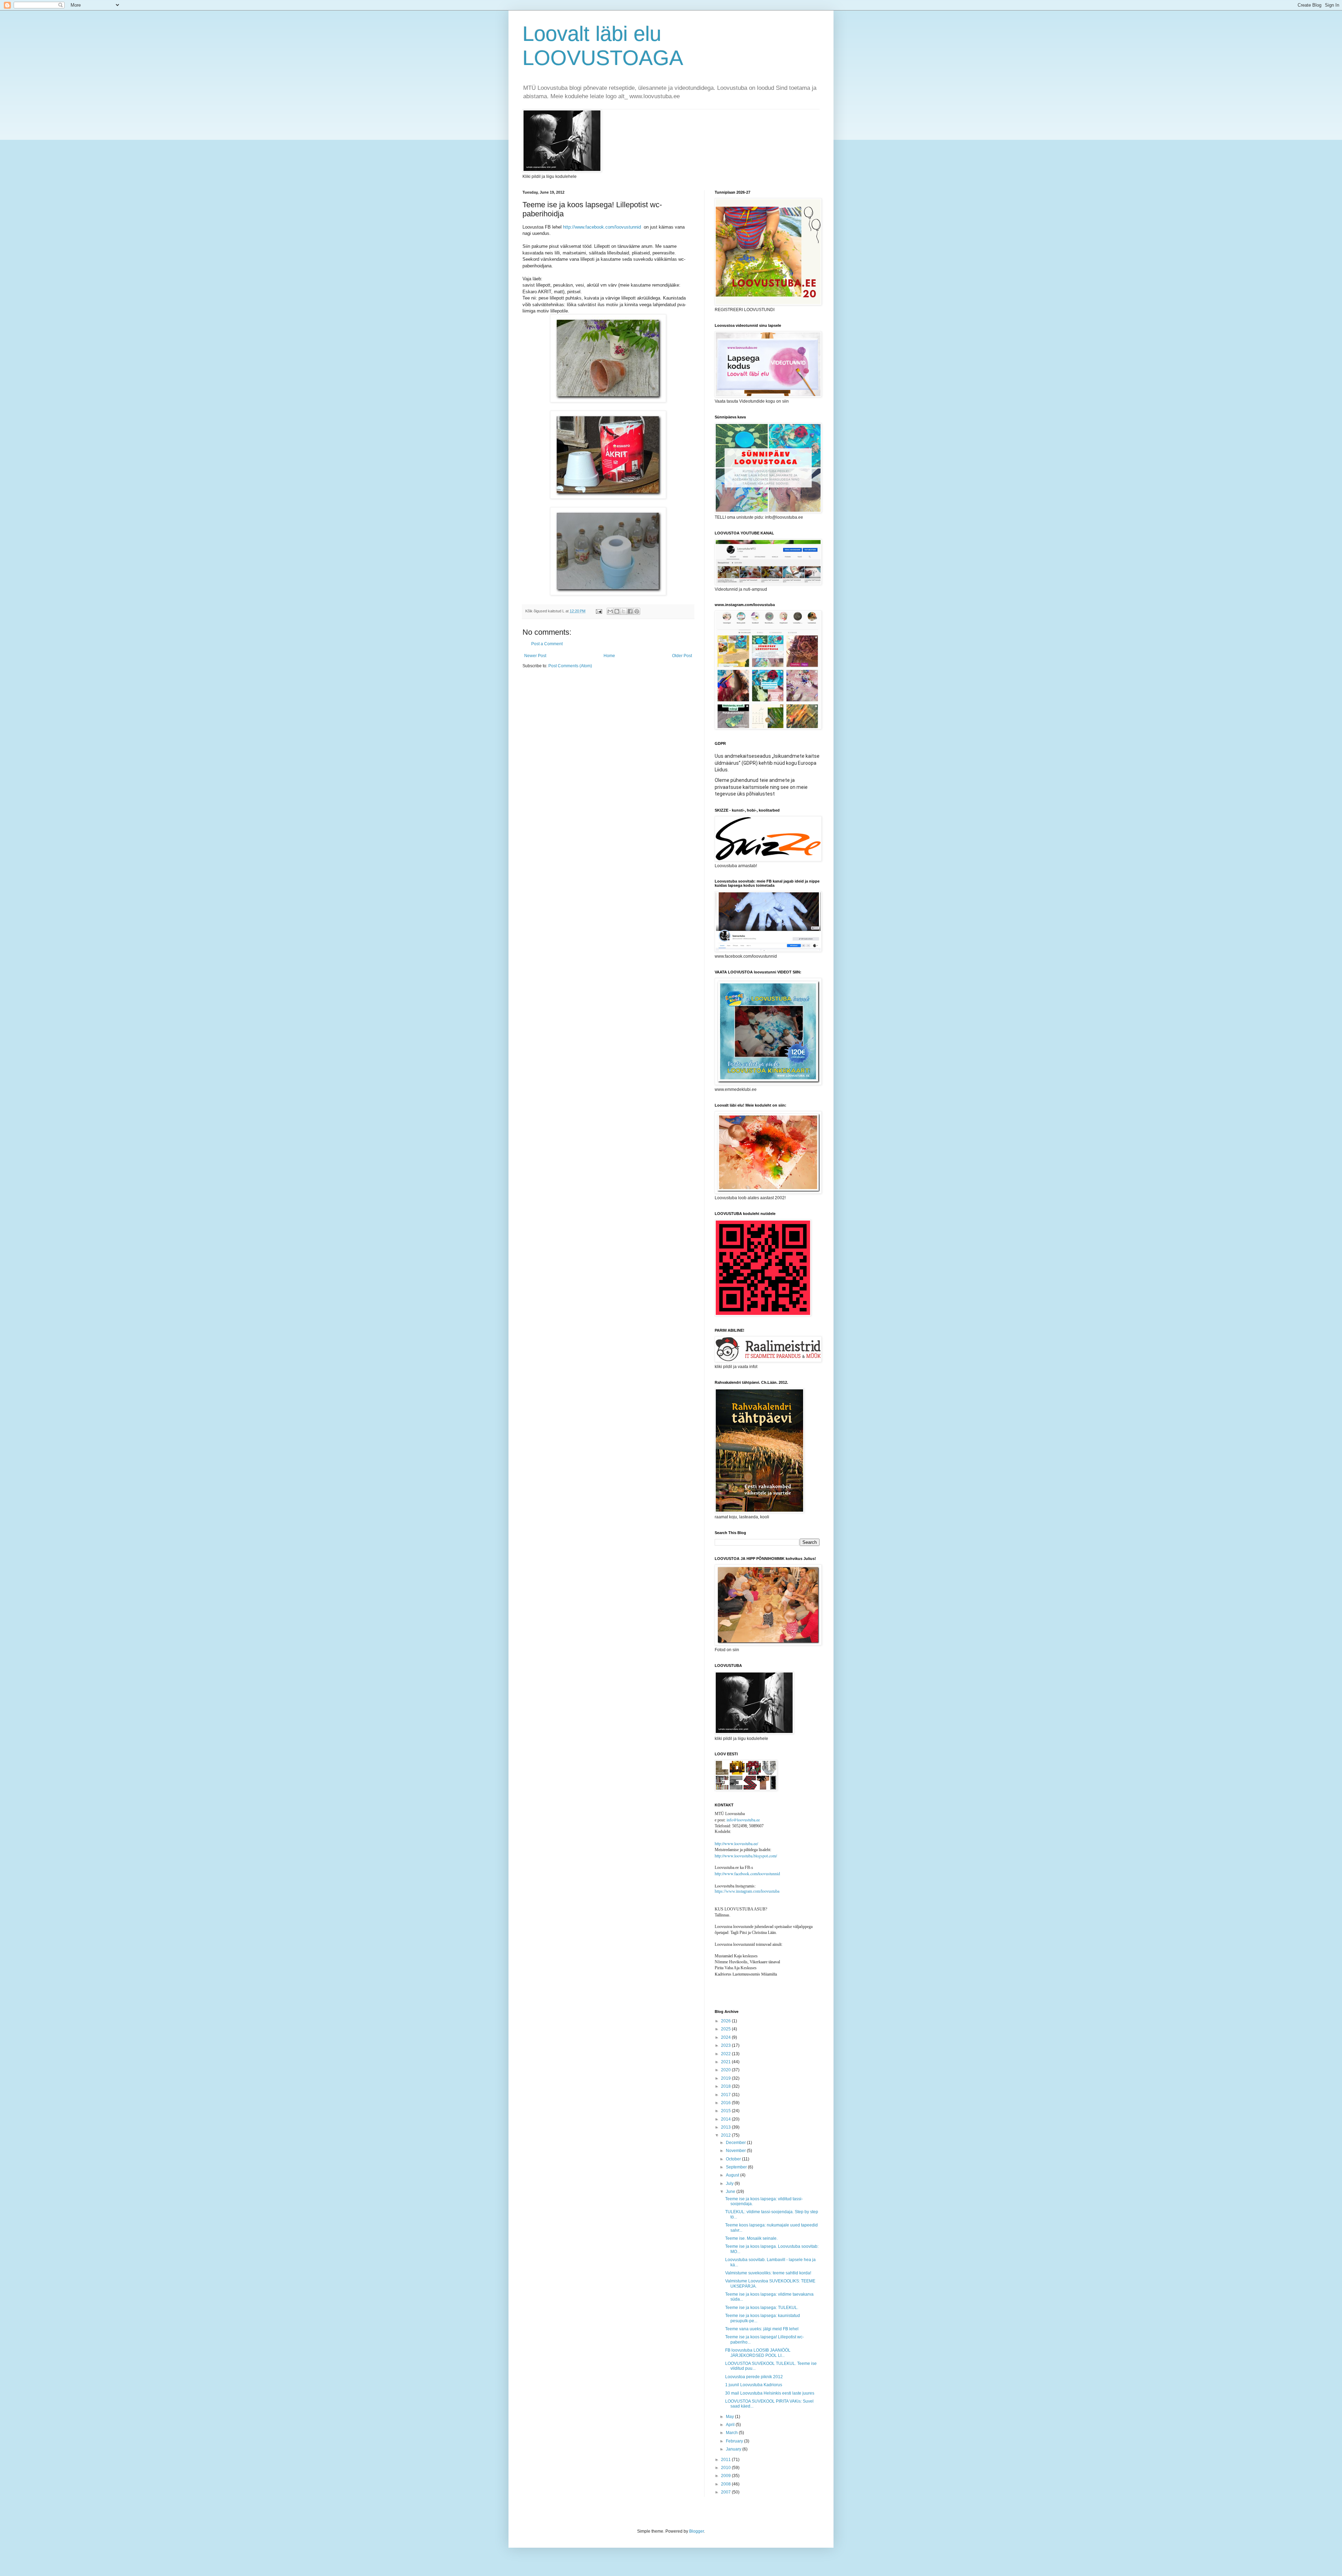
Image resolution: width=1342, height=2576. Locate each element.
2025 (726, 2029)
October (734, 2159)
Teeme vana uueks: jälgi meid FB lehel (762, 2329)
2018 (726, 2086)
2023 (726, 2045)
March (732, 2433)
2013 (726, 2127)
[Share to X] (623, 611)
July (730, 2183)
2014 (726, 2119)
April (731, 2425)
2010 (726, 2468)
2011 (726, 2460)
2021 (726, 2062)
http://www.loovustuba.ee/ (736, 1843)
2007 (726, 2492)
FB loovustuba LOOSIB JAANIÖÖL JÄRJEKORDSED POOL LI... (758, 2353)
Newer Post (535, 656)
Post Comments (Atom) (570, 666)
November (736, 2151)
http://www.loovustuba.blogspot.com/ (746, 1856)
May (730, 2417)
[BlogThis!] (617, 611)
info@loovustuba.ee (743, 1820)
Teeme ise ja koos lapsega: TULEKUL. (762, 2308)
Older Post (682, 656)
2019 (726, 2078)
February (735, 2441)
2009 (726, 2476)
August (733, 2175)
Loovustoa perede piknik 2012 (754, 2377)
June (731, 2192)
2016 (726, 2103)
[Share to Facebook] (630, 611)
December (736, 2143)
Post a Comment (547, 644)
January (734, 2449)
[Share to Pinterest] (637, 611)
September (737, 2167)
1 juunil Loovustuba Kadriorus (754, 2385)
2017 (726, 2095)
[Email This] (610, 611)
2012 (726, 2135)
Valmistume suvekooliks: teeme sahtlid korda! (768, 2273)
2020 (726, 2070)
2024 (726, 2037)
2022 (726, 2054)
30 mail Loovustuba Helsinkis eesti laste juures (770, 2393)
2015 (726, 2111)
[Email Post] (599, 611)
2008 (726, 2484)
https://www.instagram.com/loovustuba (747, 1891)
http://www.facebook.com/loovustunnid (602, 227)
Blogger (697, 2531)
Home (609, 656)
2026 (726, 2021)
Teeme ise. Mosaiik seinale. (751, 2238)
